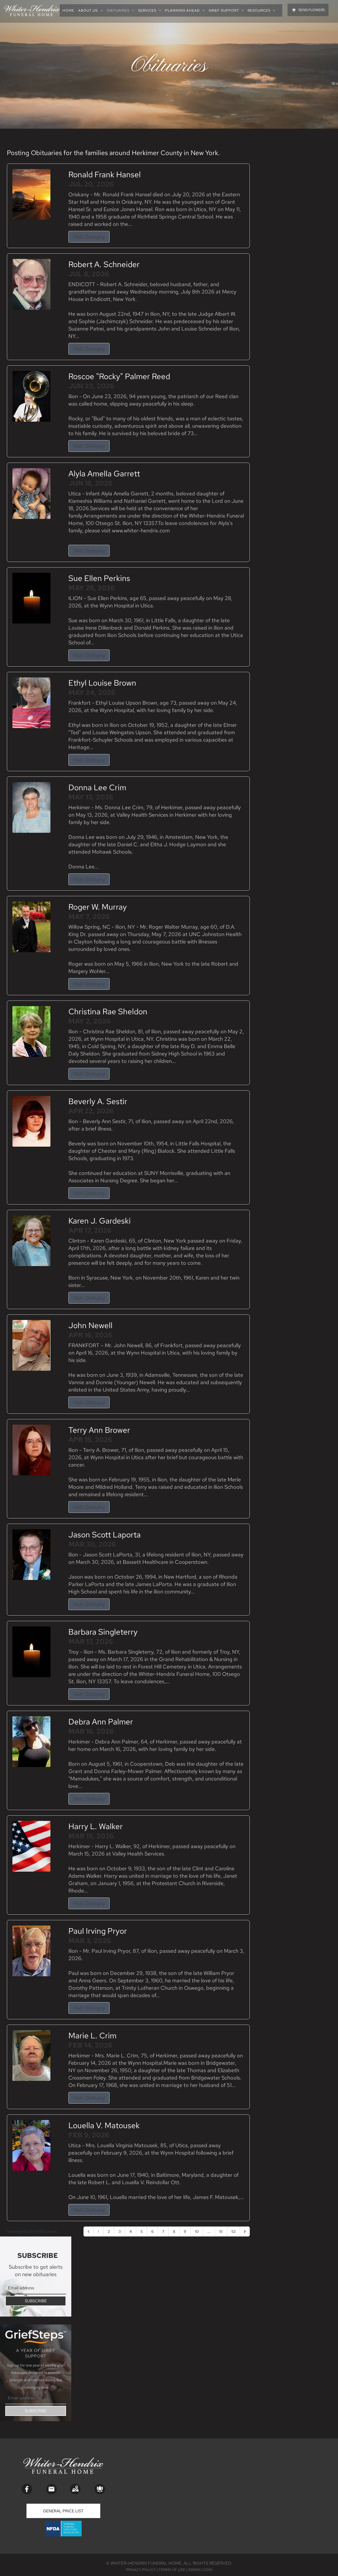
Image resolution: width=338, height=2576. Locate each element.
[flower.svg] (100, 2489)
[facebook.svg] (27, 2489)
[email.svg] (51, 2489)
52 (233, 2231)
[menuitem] (70, 10)
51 (221, 2231)
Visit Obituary (89, 237)
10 (197, 2231)
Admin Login (200, 2570)
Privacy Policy (141, 2570)
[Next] (245, 2231)
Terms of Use (172, 2570)
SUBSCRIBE (36, 2301)
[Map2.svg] (75, 2489)
